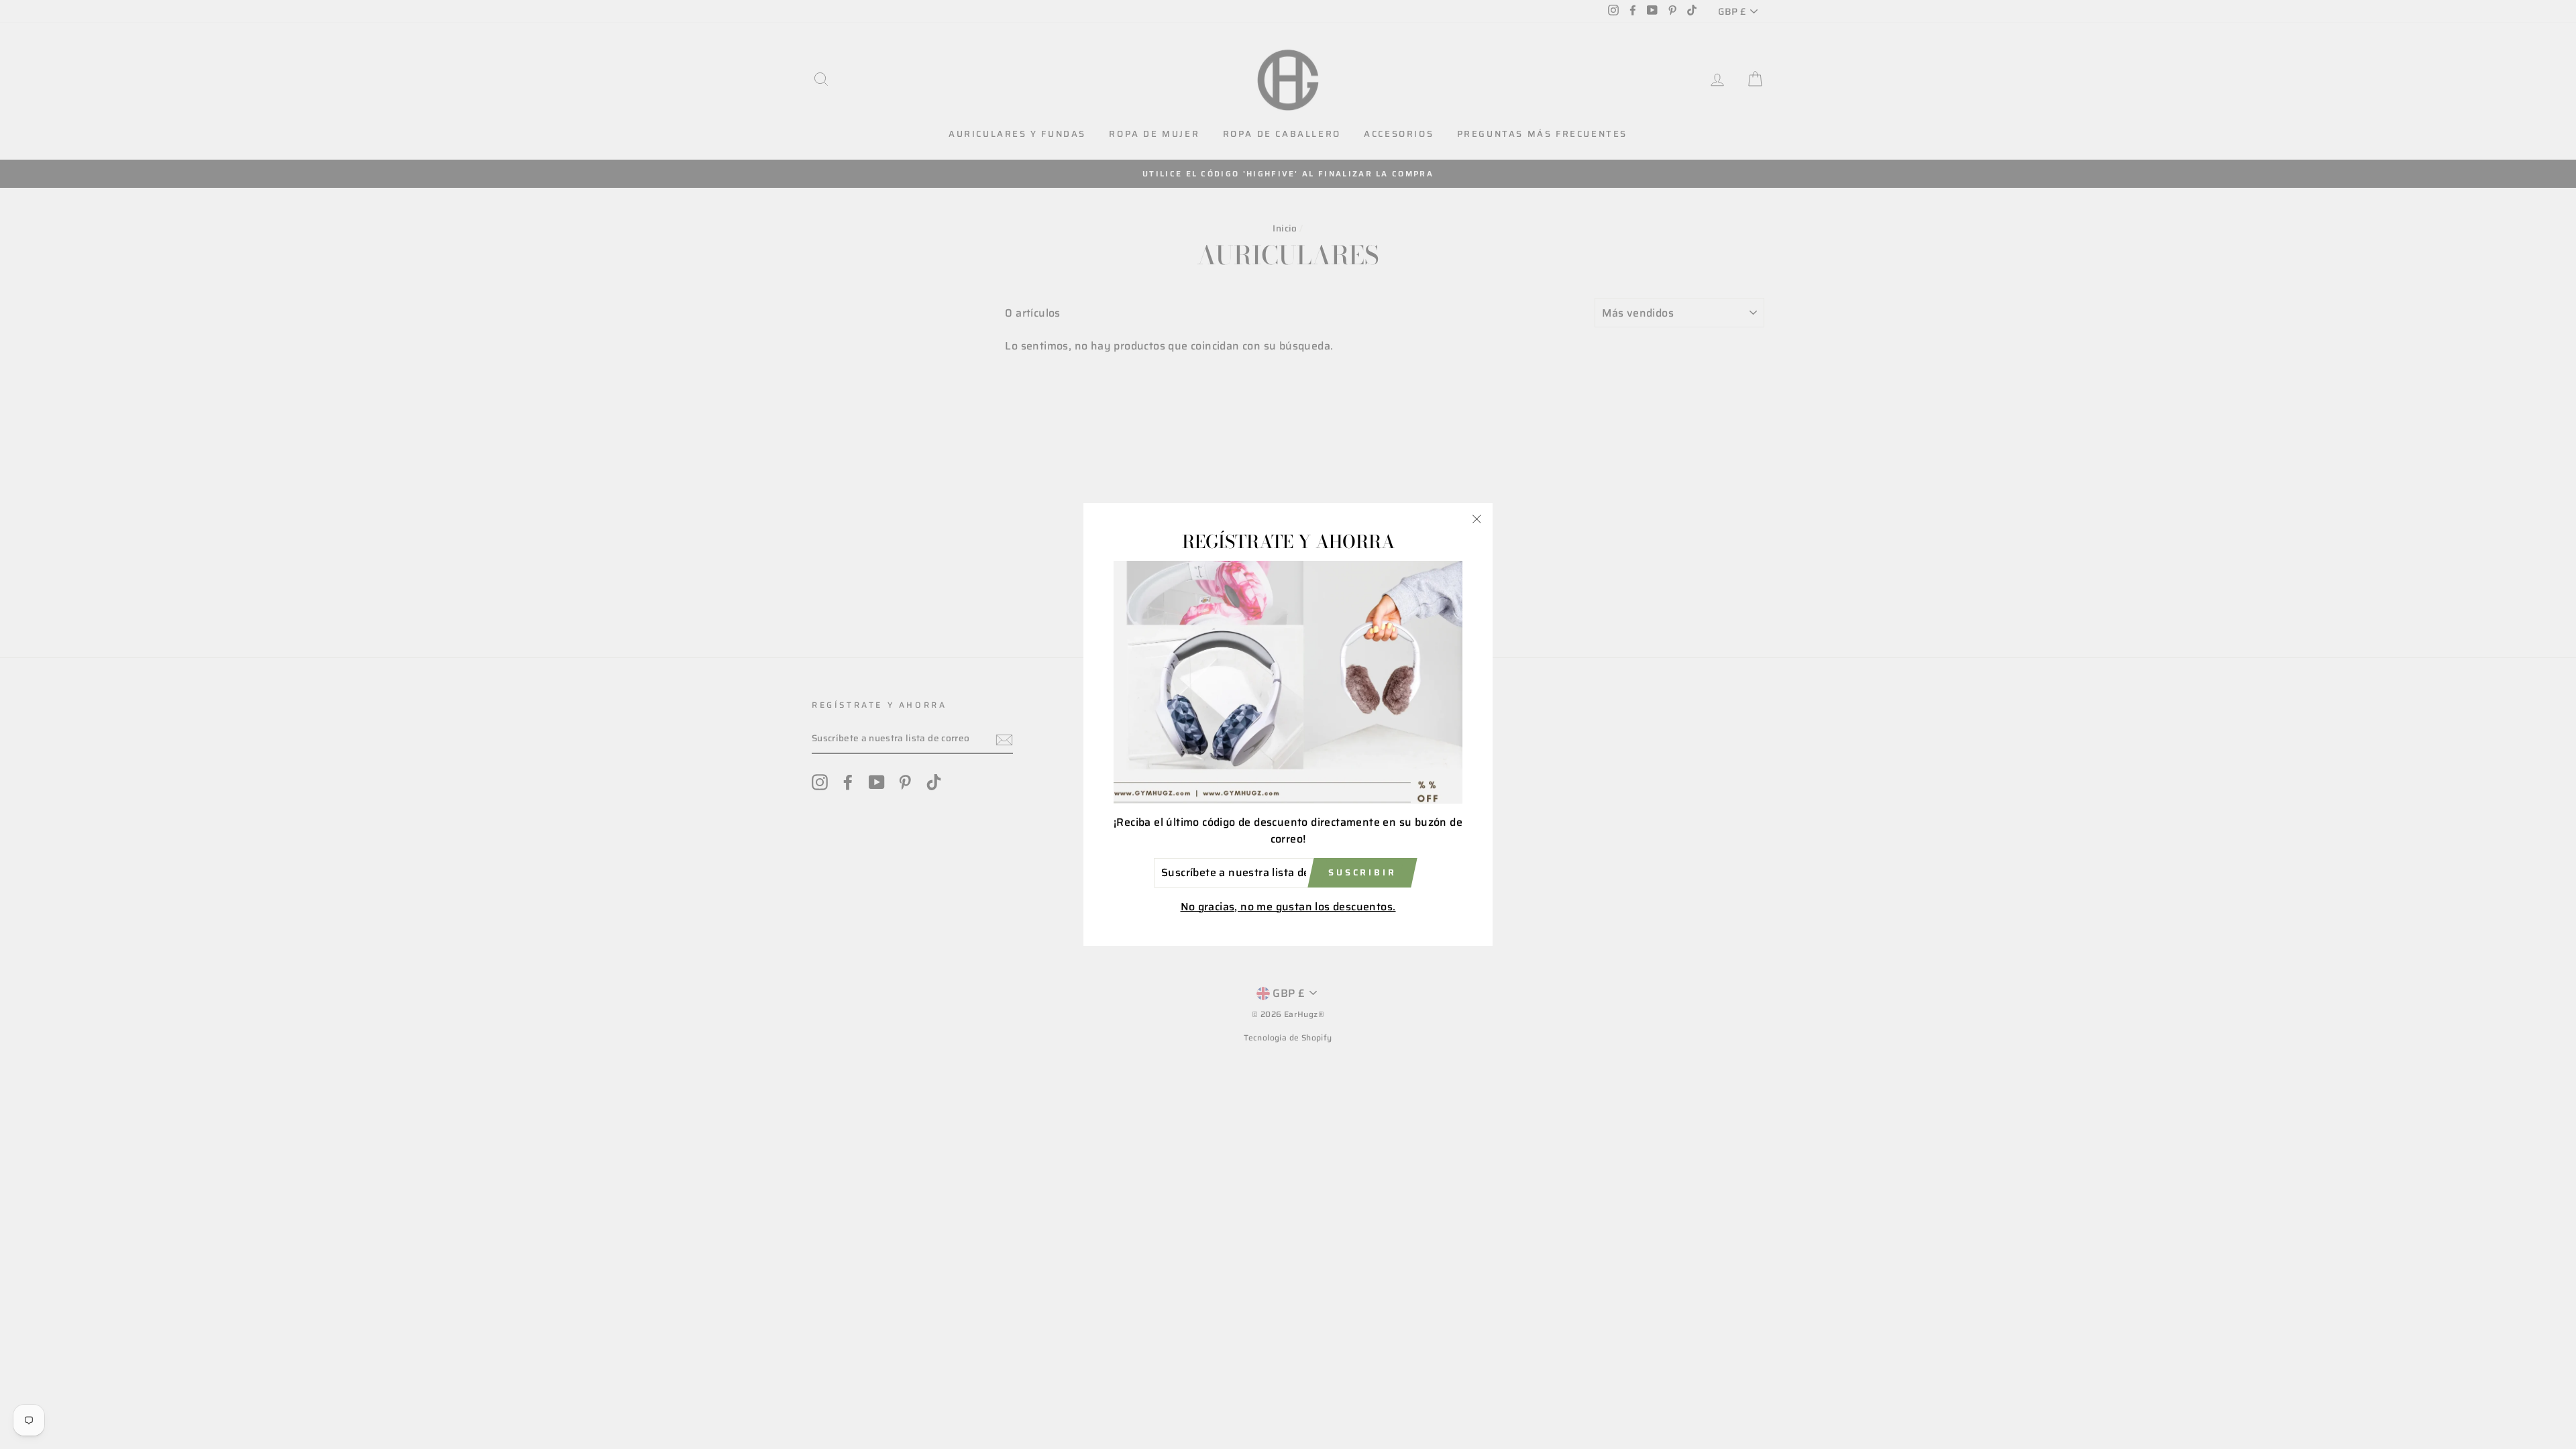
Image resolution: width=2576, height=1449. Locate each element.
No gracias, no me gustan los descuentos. (1288, 907)
